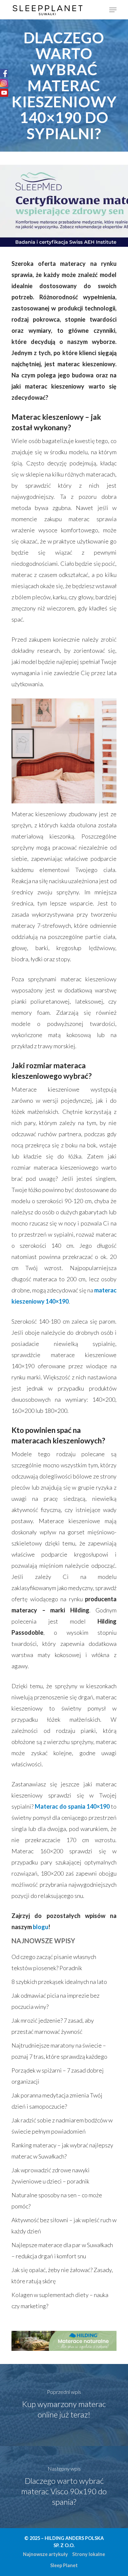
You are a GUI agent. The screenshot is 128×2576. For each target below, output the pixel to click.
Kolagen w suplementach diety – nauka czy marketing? (60, 2300)
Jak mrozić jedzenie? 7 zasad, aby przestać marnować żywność (53, 2026)
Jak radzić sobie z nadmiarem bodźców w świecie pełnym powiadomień (62, 2126)
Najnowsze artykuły (45, 2554)
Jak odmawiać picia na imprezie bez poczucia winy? (55, 2001)
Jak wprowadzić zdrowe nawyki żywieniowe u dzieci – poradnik (51, 2176)
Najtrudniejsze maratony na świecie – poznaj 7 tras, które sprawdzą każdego (59, 2051)
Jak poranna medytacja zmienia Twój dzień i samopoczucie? (57, 2101)
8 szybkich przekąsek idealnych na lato (59, 1982)
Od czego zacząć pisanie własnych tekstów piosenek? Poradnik (54, 1962)
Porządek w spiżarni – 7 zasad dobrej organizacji (58, 2076)
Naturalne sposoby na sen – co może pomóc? (57, 2201)
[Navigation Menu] (113, 10)
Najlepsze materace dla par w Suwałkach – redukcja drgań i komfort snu (62, 2250)
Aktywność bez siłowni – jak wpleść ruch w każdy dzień (64, 2225)
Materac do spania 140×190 (72, 1806)
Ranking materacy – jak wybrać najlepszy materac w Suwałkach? (62, 2151)
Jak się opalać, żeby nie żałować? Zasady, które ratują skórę (62, 2275)
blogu (41, 1927)
